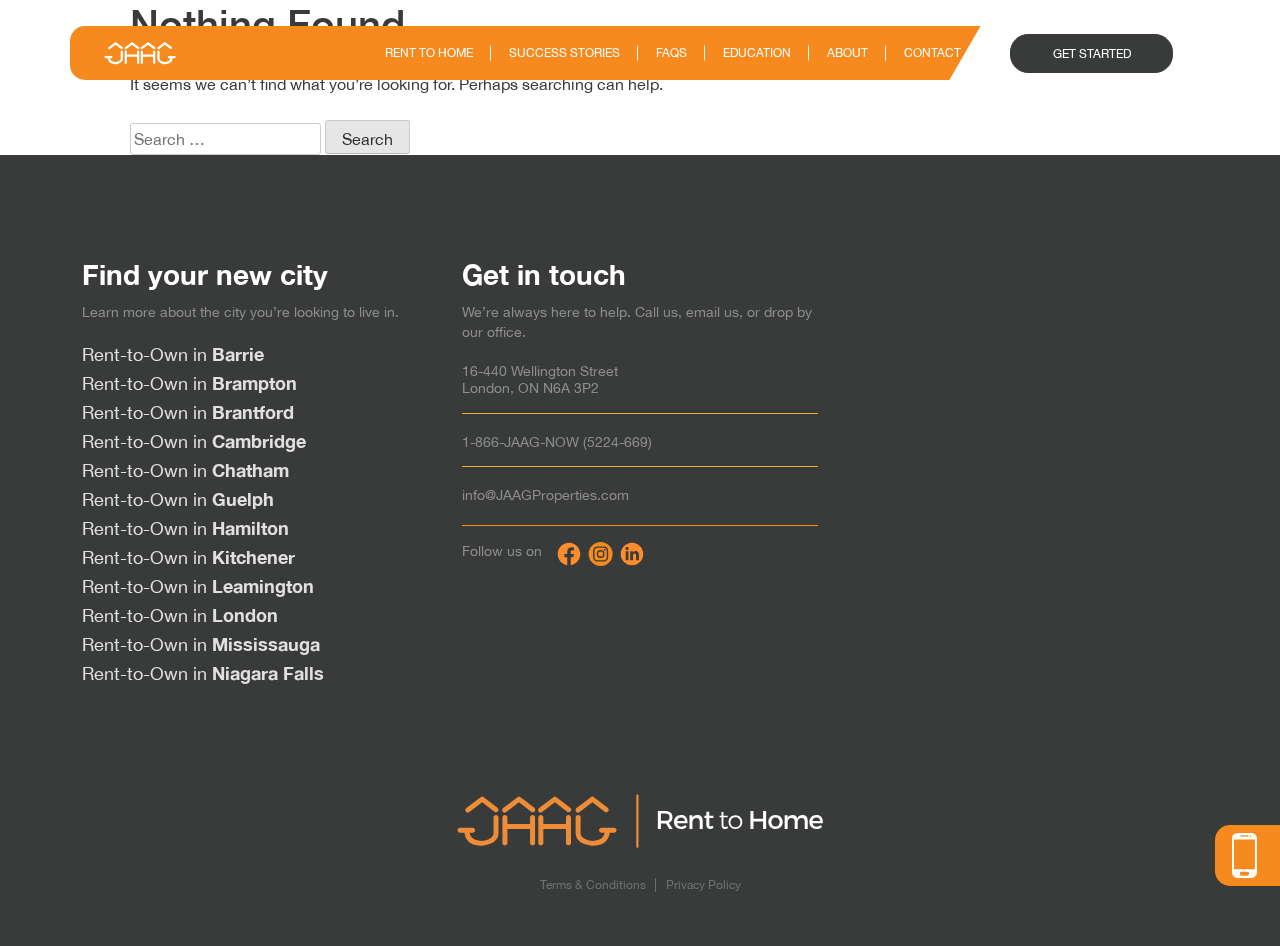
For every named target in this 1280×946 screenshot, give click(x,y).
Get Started (1092, 54)
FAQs (671, 53)
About (847, 53)
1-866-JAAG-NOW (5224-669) (557, 442)
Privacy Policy (703, 885)
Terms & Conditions (593, 885)
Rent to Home (429, 53)
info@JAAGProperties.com (545, 495)
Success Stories (564, 53)
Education (757, 53)
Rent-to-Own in (173, 354)
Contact (932, 53)
